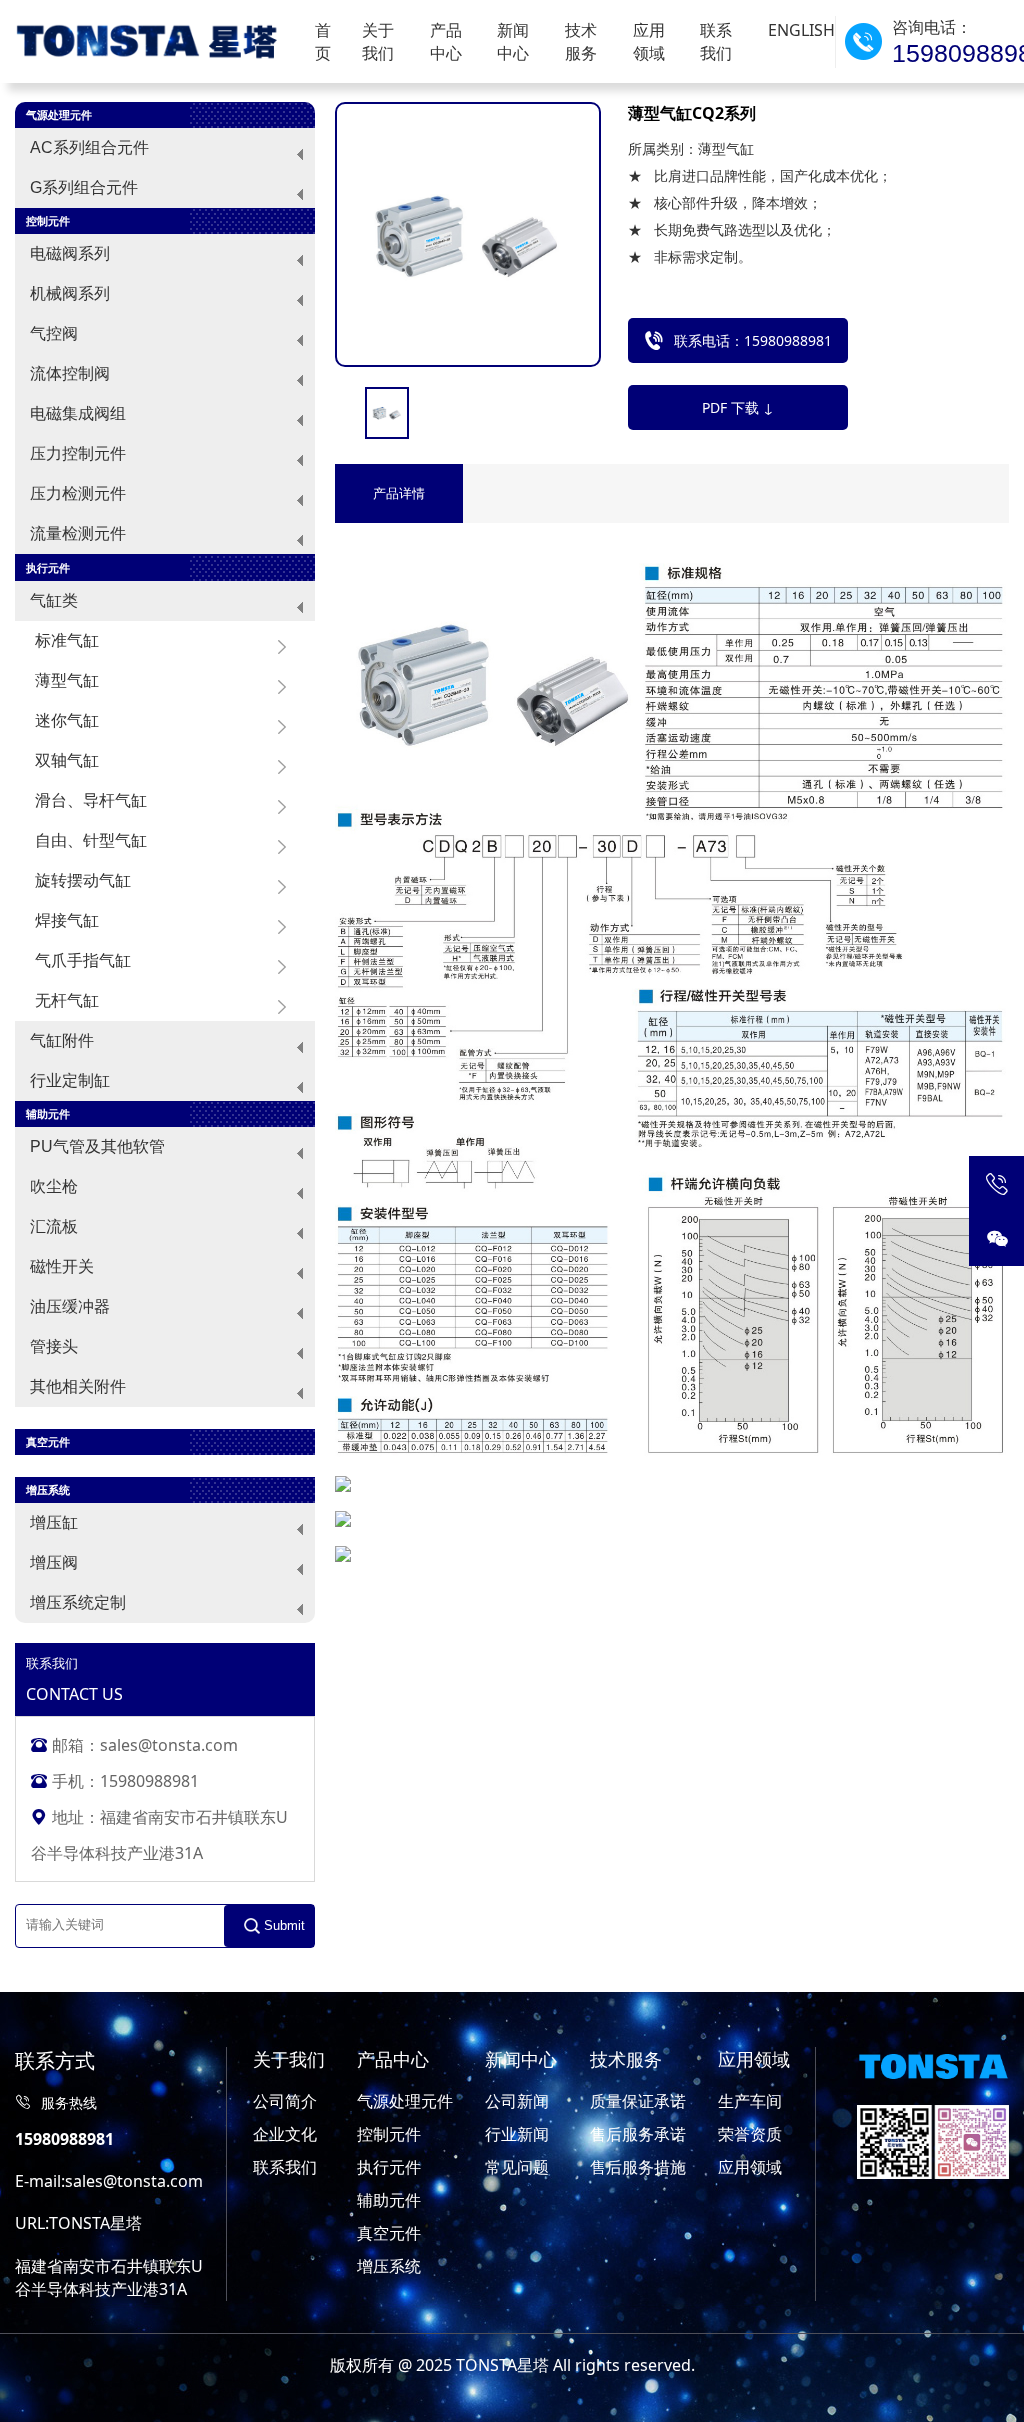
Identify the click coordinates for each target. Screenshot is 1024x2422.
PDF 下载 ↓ (738, 407)
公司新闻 (517, 2101)
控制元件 (389, 2134)
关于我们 (378, 41)
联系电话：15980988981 (753, 340)
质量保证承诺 (638, 2101)
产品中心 (446, 41)
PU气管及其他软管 (97, 1146)
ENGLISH (801, 30)
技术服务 (581, 41)
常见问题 (517, 2167)
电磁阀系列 (70, 253)
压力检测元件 (78, 493)
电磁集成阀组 (78, 413)
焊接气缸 (67, 920)
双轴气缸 (67, 760)
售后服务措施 (638, 2167)
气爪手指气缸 (83, 960)
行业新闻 (517, 2134)
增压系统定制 (78, 1602)
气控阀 (54, 333)
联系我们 (716, 41)
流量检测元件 (78, 533)
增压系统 (389, 2266)
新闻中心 (513, 41)
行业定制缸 (70, 1080)
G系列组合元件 (84, 187)
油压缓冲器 (70, 1306)
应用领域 (649, 41)
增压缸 (54, 1522)
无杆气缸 (67, 1000)
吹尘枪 (54, 1186)
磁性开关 (62, 1266)
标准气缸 (67, 640)
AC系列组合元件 (89, 147)
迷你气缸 (67, 720)
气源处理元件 (405, 2101)
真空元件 (389, 2233)
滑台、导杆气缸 (91, 800)
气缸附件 (62, 1040)
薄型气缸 (67, 680)
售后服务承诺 (638, 2134)
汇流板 (54, 1226)
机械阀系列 (70, 293)
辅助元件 (389, 2200)
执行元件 (389, 2167)
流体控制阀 (70, 373)
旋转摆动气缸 (83, 880)
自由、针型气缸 (91, 840)
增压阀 (54, 1562)
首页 (323, 41)
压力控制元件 (78, 453)
